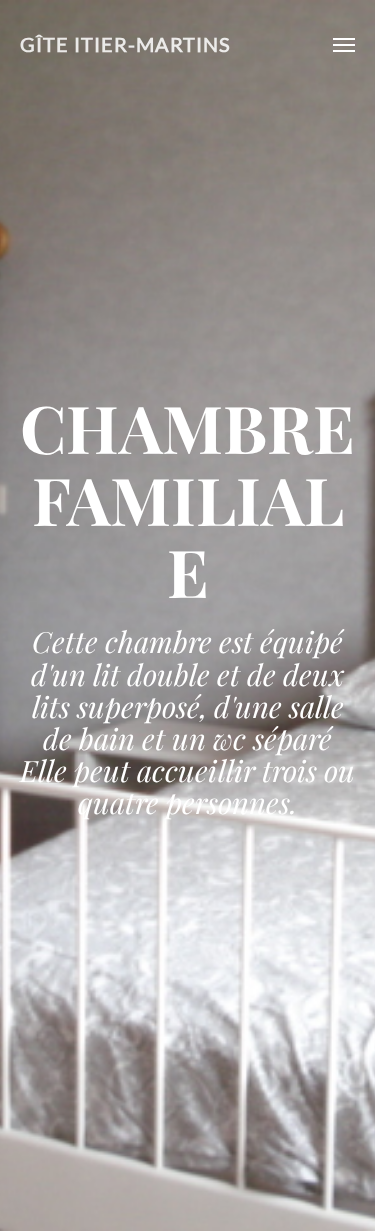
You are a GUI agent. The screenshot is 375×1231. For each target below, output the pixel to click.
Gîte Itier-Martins (125, 44)
